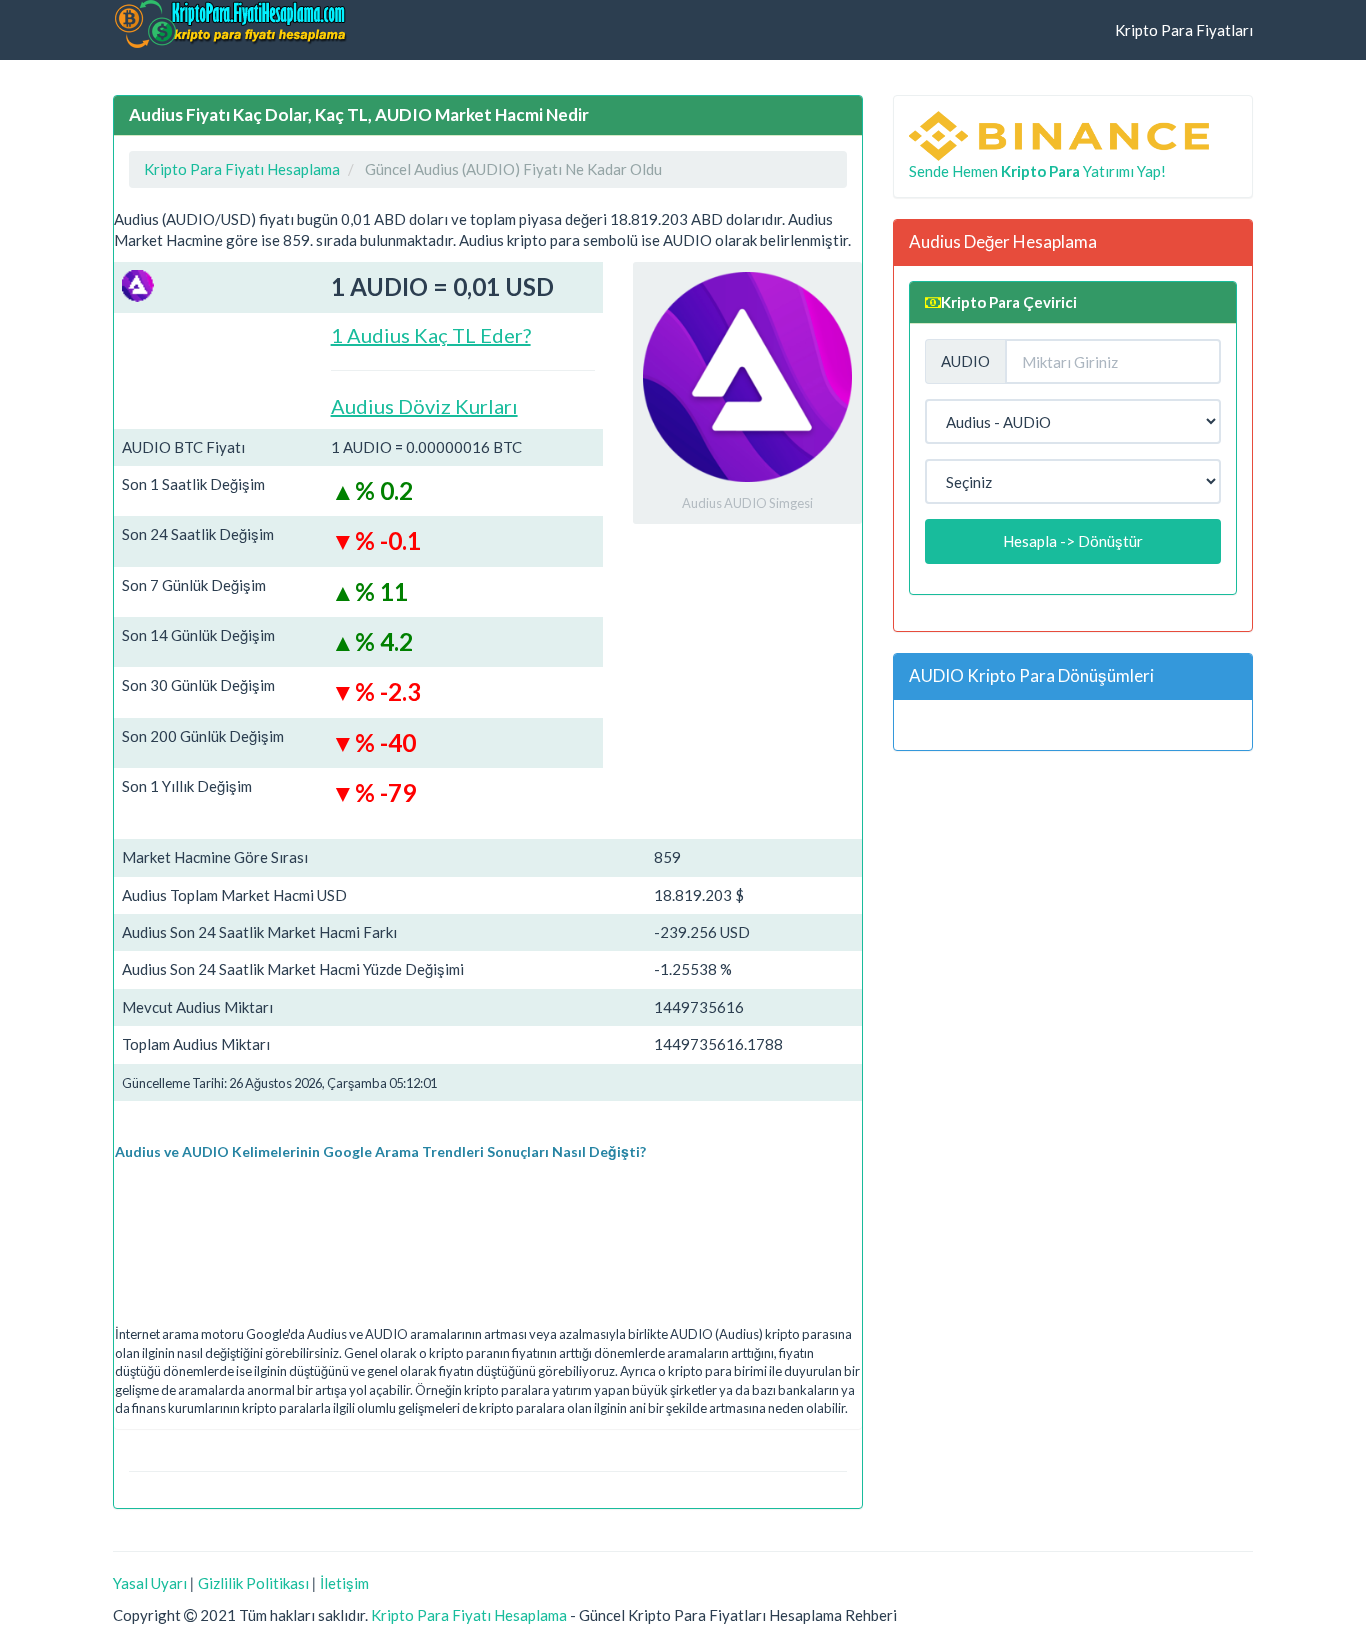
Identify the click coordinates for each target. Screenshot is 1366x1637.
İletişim (344, 1583)
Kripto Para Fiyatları (1184, 30)
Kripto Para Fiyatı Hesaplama (469, 1615)
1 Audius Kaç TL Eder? (431, 335)
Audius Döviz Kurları (424, 406)
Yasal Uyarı (150, 1583)
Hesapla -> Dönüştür (1073, 541)
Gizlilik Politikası (253, 1583)
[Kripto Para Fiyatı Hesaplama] (230, 24)
